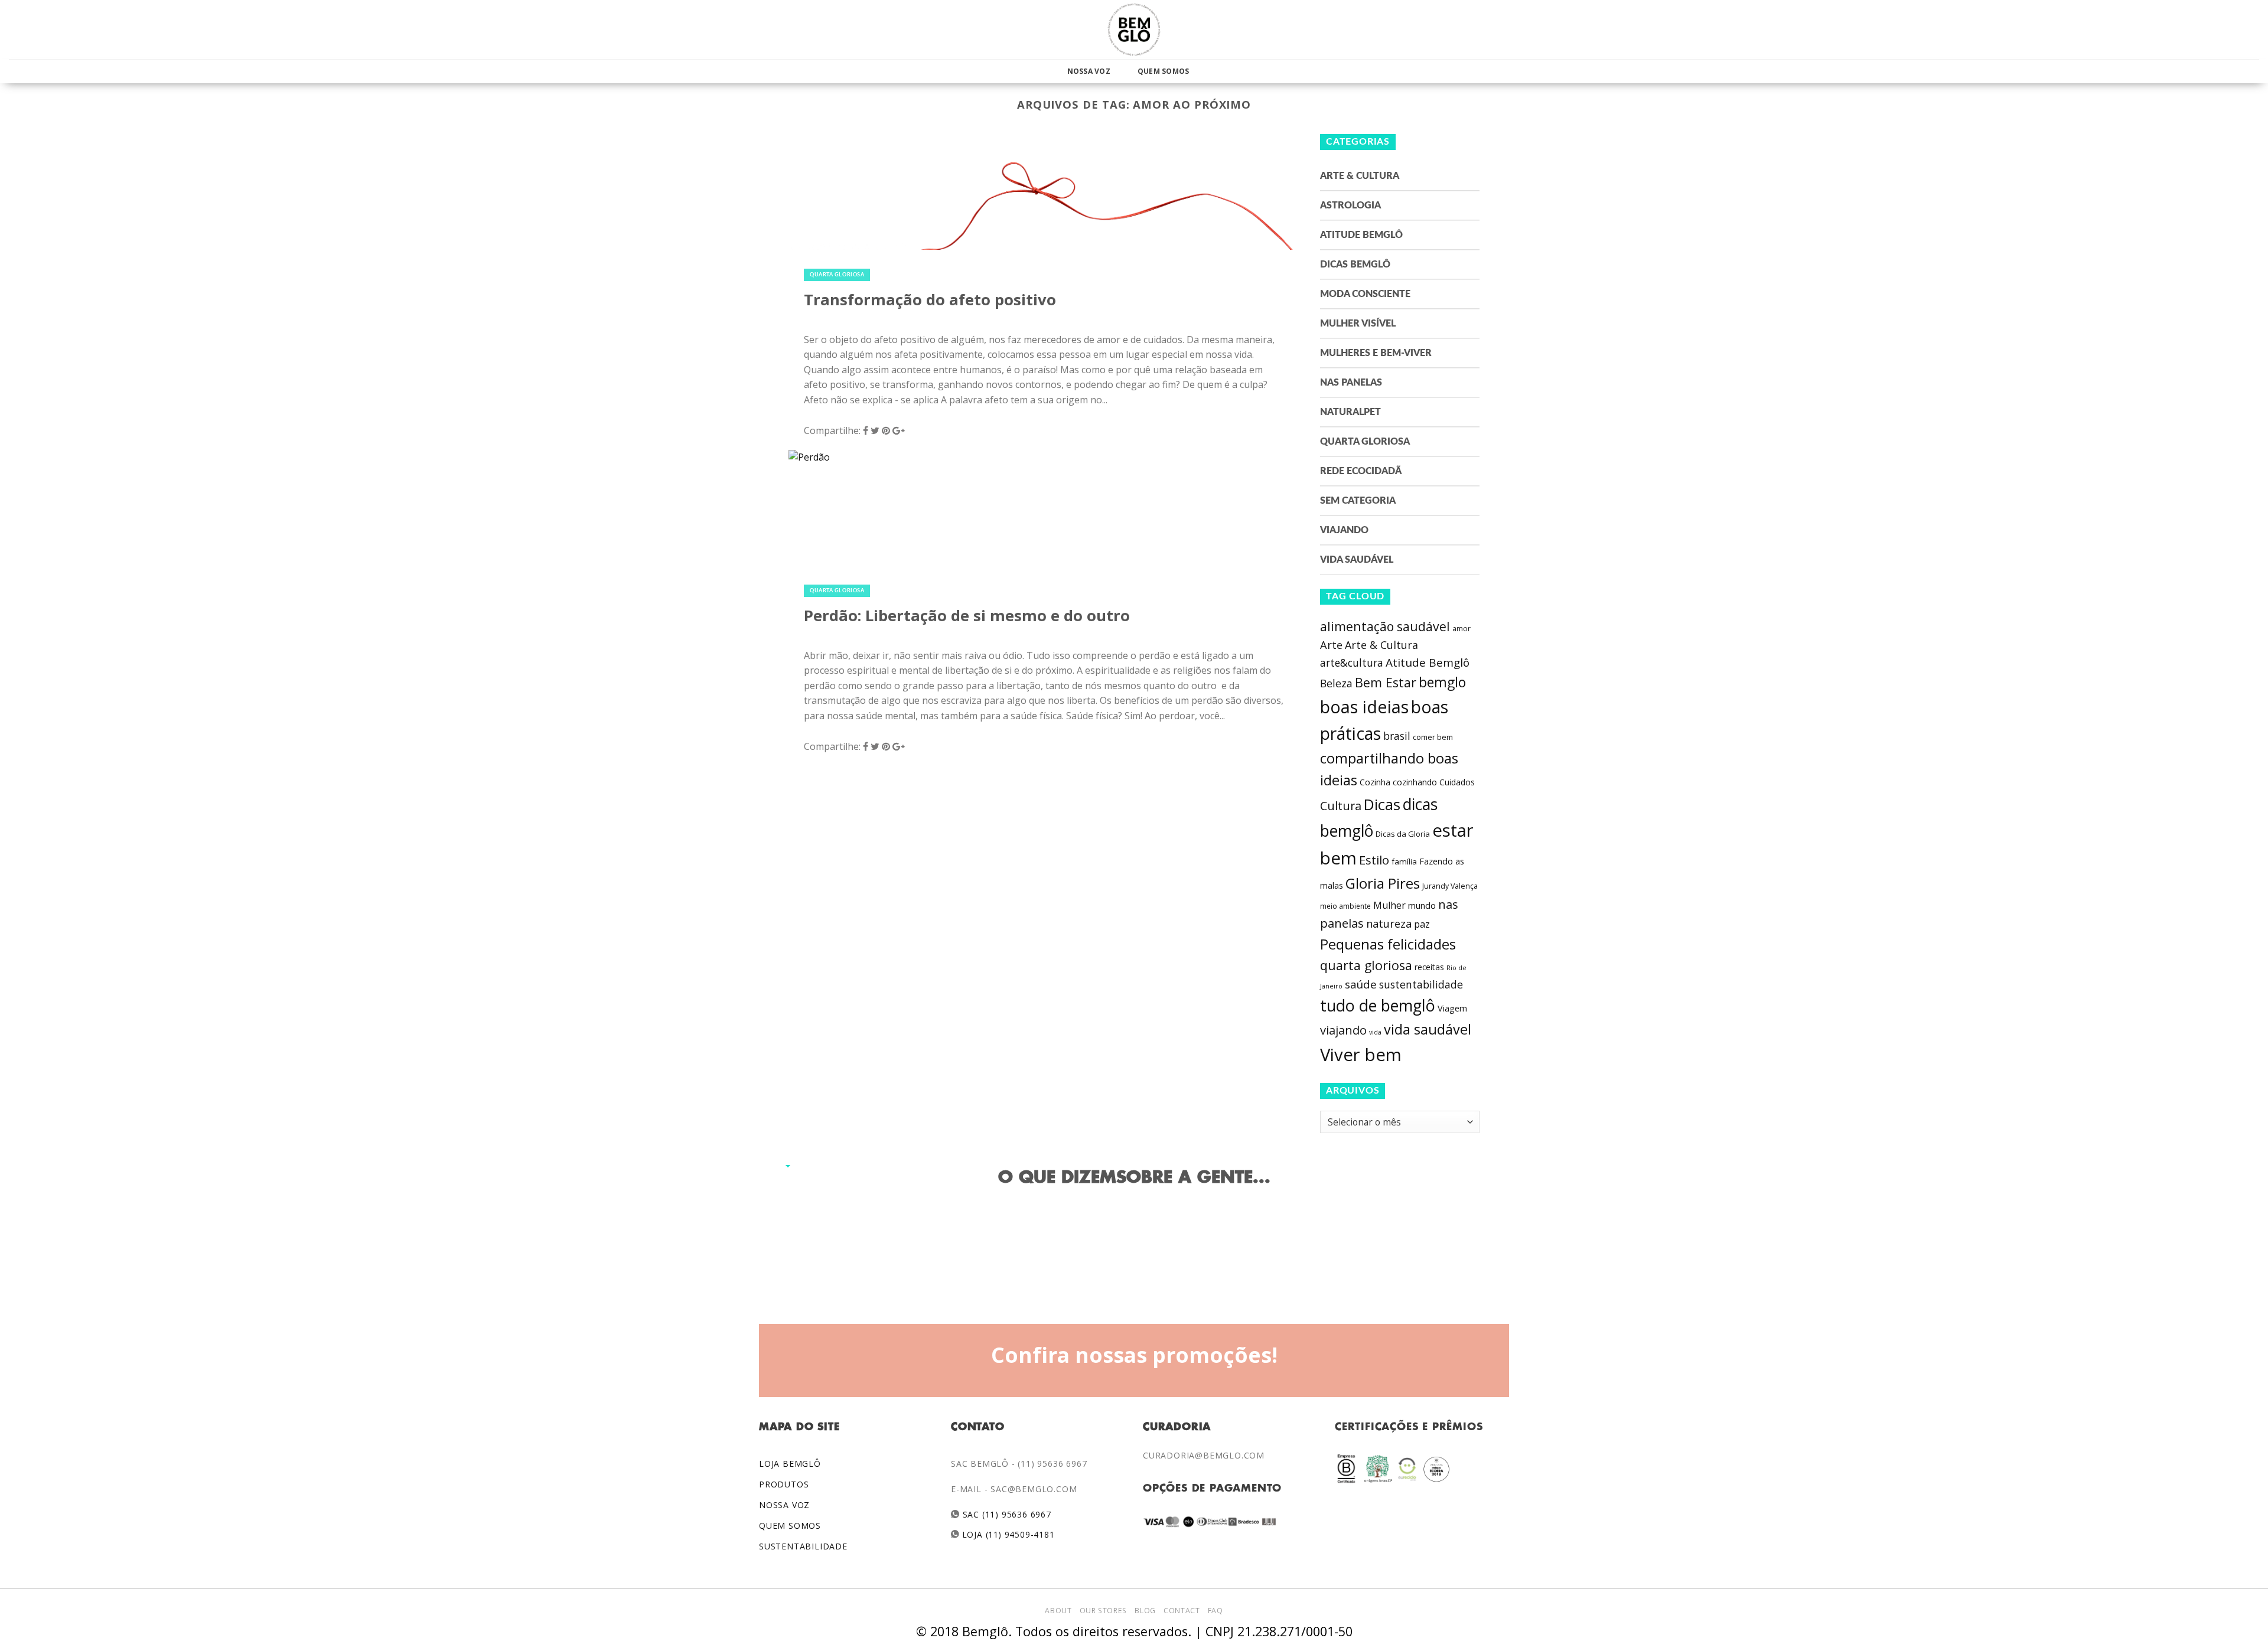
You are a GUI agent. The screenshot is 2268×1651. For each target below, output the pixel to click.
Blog (1145, 1611)
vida (1375, 1032)
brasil (1397, 736)
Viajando (1344, 530)
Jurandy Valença (1450, 886)
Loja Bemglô (790, 1464)
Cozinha (1375, 782)
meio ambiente (1345, 906)
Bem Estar (1386, 682)
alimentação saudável (1385, 626)
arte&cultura (1352, 663)
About (1058, 1611)
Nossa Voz (1089, 71)
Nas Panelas (1351, 383)
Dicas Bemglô (1355, 265)
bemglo (1442, 682)
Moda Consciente (1365, 294)
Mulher (1389, 905)
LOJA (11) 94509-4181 (1007, 1534)
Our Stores (1103, 1611)
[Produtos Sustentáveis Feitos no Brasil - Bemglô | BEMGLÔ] (1134, 30)
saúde (1361, 984)
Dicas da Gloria (1403, 834)
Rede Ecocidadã (1361, 471)
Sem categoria (1358, 501)
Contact (1182, 1611)
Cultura (1341, 806)
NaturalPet (1350, 412)
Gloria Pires (1383, 883)
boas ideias (1364, 707)
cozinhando (1415, 782)
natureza (1389, 924)
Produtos (784, 1484)
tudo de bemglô (1378, 1005)
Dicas (1382, 805)
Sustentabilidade (803, 1546)
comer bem (1433, 737)
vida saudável (1428, 1029)
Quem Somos (1163, 71)
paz (1422, 924)
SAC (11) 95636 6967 (1006, 1514)
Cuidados (1457, 782)
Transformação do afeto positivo (930, 300)
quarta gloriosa (1366, 965)
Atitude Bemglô (1361, 235)
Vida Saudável (1357, 560)
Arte (1331, 645)
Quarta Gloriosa (837, 275)
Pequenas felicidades (1388, 944)
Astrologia (1350, 205)
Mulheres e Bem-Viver (1376, 353)
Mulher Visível (1358, 324)
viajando (1343, 1030)
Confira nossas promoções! (1134, 1355)
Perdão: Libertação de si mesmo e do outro (967, 616)
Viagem (1452, 1008)
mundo (1422, 905)
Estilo (1374, 860)
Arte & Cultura (1360, 176)
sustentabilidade (1421, 984)
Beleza (1336, 683)
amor (1462, 629)
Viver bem (1361, 1055)
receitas (1429, 967)
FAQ (1216, 1611)
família (1404, 862)
